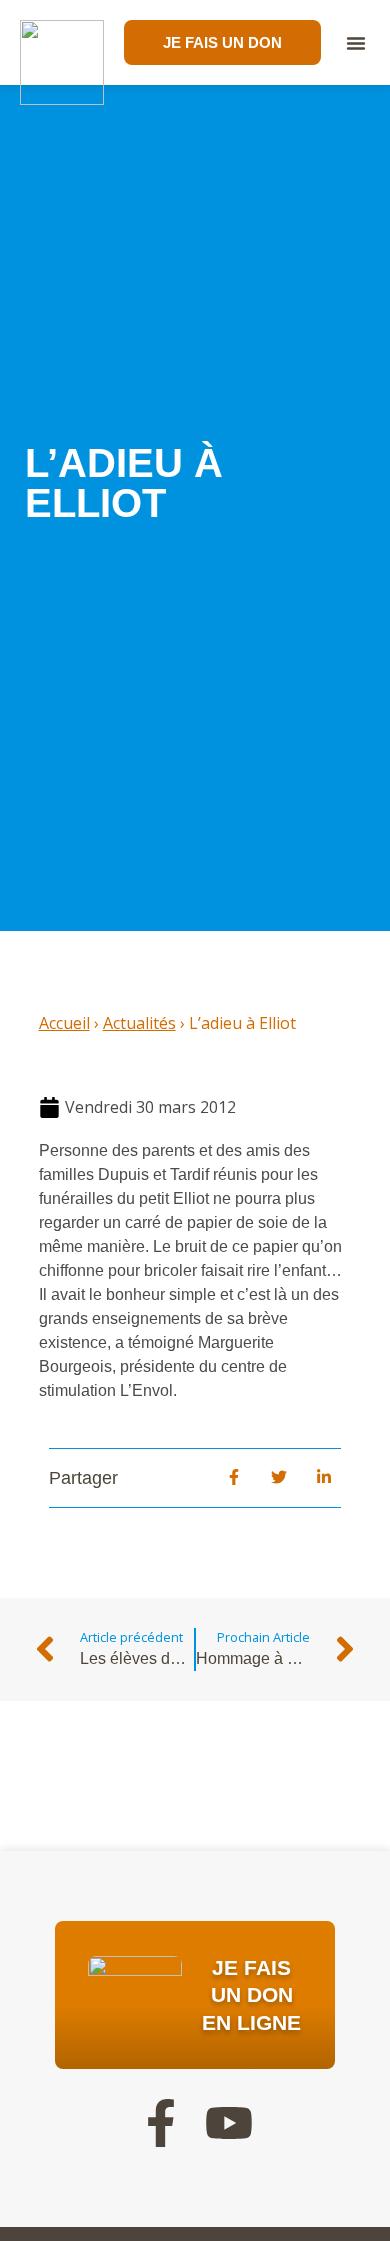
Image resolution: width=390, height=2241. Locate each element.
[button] (356, 43)
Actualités (139, 1023)
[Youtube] (229, 2123)
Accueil (64, 1023)
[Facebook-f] (161, 2123)
